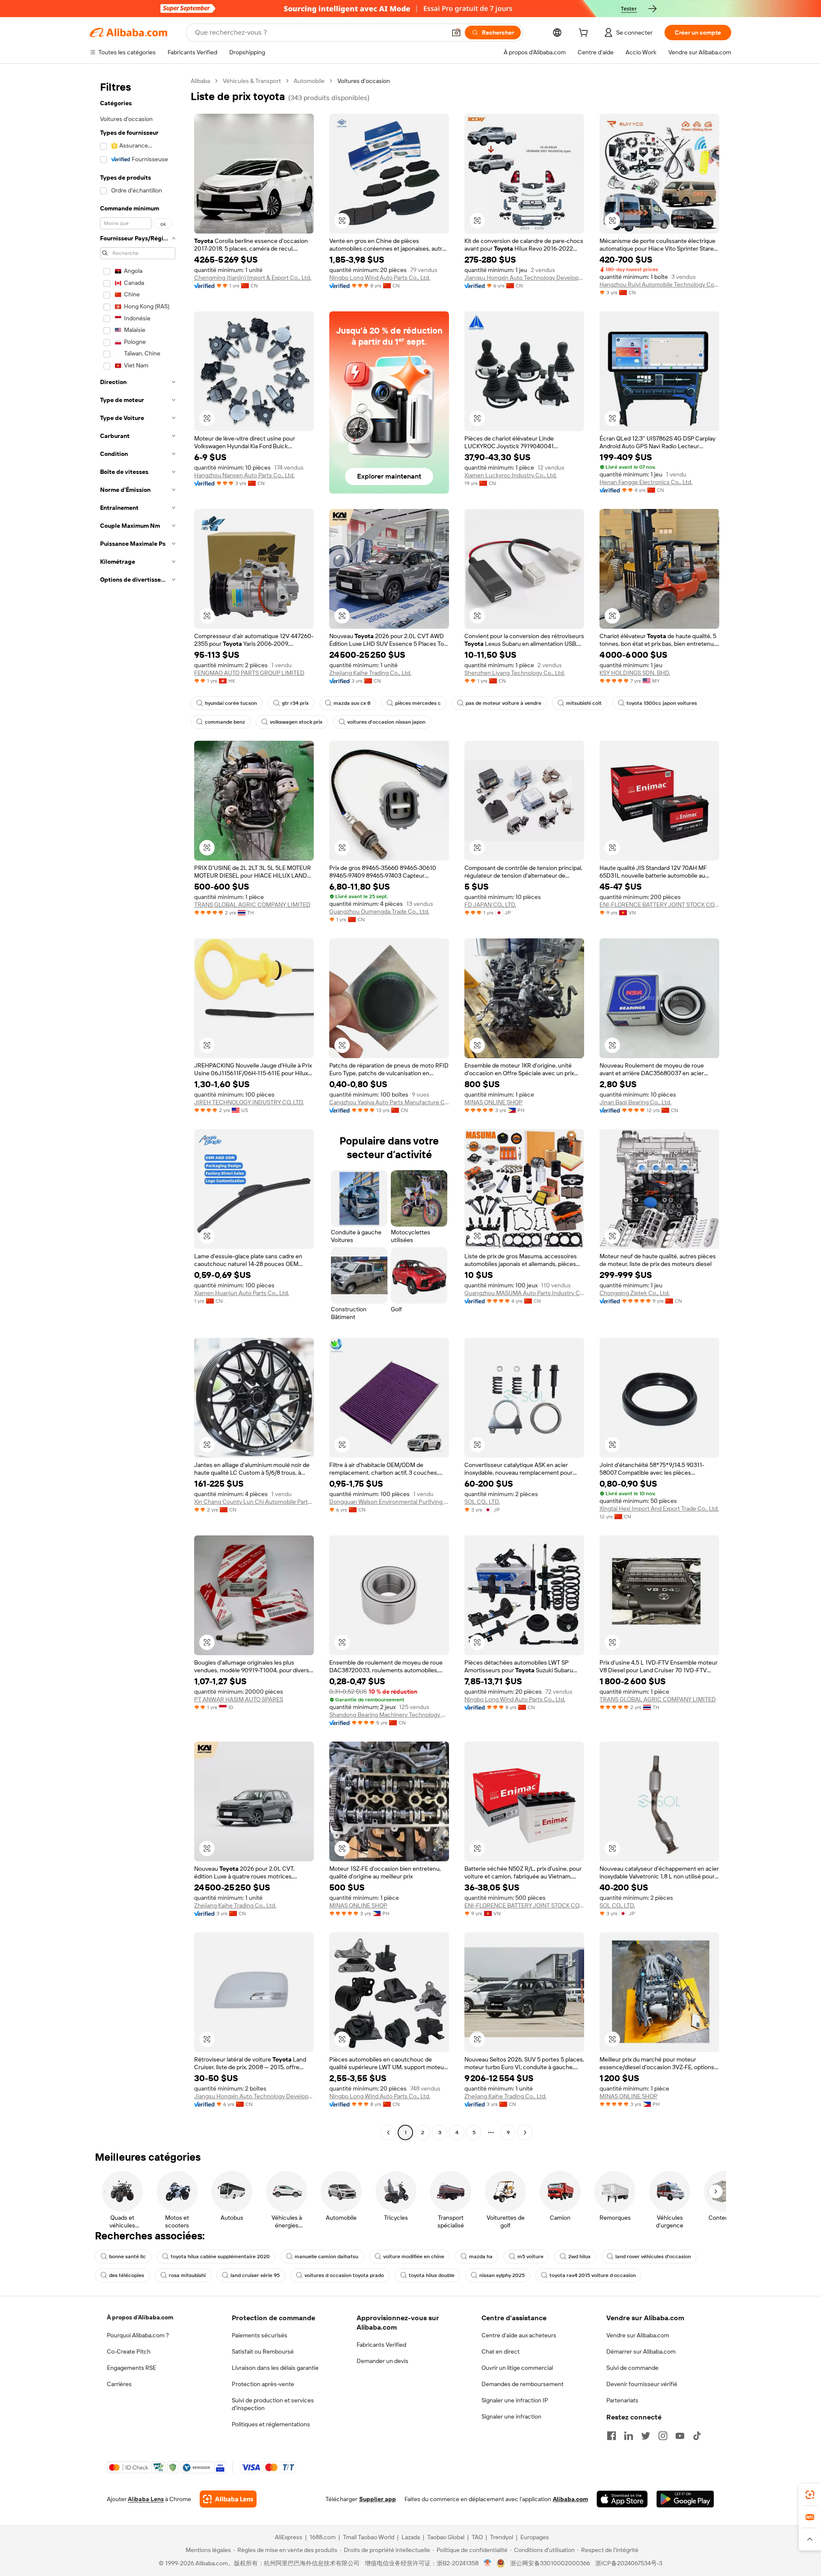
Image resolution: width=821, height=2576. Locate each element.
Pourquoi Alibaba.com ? (138, 2335)
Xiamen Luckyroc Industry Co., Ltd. (511, 475)
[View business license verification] (488, 2563)
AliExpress (289, 2537)
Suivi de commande (632, 2368)
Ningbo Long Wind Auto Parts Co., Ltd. (380, 278)
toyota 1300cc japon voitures (662, 703)
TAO (477, 2537)
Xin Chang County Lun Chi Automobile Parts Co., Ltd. (254, 1502)
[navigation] (138, 1108)
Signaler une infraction (511, 2416)
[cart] (585, 34)
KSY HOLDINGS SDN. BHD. (635, 673)
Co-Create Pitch (129, 2351)
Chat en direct (501, 2351)
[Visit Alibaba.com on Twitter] (646, 2436)
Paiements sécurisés (260, 2335)
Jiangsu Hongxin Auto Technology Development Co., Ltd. (524, 278)
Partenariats (622, 2400)
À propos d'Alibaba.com (140, 2317)
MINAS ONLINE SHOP (493, 1102)
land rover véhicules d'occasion (653, 2257)
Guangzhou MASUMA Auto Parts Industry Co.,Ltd (524, 1293)
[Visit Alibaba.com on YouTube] (680, 2436)
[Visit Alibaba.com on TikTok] (697, 2436)
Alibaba (200, 81)
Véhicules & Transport (252, 81)
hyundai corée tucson (231, 703)
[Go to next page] (525, 2132)
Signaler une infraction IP (515, 2400)
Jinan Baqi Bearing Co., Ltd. (635, 1102)
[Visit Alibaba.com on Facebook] (611, 2436)
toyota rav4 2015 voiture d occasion (593, 2275)
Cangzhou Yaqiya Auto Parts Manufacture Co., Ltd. (389, 1102)
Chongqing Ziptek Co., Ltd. (635, 1293)
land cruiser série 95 (255, 2275)
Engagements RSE (131, 2368)
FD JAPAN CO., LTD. (490, 905)
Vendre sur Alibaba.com (638, 2335)
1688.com (323, 2537)
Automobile (309, 81)
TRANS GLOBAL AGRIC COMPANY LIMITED (252, 905)
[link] (810, 2495)
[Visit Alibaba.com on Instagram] (663, 2436)
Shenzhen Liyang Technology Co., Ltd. (515, 673)
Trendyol (502, 2537)
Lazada (411, 2537)
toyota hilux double (432, 2275)
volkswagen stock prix (296, 722)
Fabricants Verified (381, 2345)
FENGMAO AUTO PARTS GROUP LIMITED (249, 673)
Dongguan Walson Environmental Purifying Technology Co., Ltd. (389, 1502)
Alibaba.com (570, 2499)
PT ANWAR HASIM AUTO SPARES (239, 1699)
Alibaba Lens (146, 2499)
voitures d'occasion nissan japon (386, 722)
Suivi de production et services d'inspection (273, 2404)
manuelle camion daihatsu (326, 2257)
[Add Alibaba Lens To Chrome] (228, 2499)
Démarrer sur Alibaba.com (641, 2351)
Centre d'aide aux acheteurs (519, 2335)
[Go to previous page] (388, 2132)
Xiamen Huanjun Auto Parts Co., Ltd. (242, 1293)
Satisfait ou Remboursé (263, 2351)
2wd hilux (579, 2257)
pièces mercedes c (418, 703)
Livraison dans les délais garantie (275, 2368)
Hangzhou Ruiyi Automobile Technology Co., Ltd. (659, 284)
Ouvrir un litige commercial (517, 2368)
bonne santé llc (127, 2257)
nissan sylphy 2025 (502, 2275)
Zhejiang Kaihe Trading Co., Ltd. (370, 673)
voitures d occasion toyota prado (344, 2275)
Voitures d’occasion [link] (364, 81)
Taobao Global (446, 2537)
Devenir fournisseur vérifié (642, 2384)
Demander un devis (382, 2361)
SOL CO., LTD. (482, 1502)
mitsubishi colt (584, 703)
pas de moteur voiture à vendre (504, 703)
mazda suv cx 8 (352, 703)
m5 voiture (530, 2257)
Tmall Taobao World (369, 2537)
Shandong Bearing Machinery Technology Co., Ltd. (389, 1715)
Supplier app (378, 2499)
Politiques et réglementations (271, 2424)
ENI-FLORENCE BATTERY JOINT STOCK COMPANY (659, 905)
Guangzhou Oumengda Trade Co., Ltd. (379, 911)
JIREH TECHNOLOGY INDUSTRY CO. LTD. (249, 1102)
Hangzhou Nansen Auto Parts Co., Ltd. (244, 475)
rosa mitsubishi (187, 2275)
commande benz (225, 722)
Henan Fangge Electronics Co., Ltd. (646, 482)
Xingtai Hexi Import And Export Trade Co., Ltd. (659, 1508)
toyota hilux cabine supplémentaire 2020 (220, 2257)
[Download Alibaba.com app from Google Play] (685, 2499)
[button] (456, 33)
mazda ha (481, 2257)
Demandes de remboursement (523, 2384)
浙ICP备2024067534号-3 (629, 2563)
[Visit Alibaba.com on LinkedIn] (629, 2436)
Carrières (119, 2384)
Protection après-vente (263, 2384)
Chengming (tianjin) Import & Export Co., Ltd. (253, 278)
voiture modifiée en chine (414, 2257)
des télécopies (127, 2275)
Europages (535, 2537)
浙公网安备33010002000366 (550, 2563)
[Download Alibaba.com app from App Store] (622, 2499)
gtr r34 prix (295, 703)
